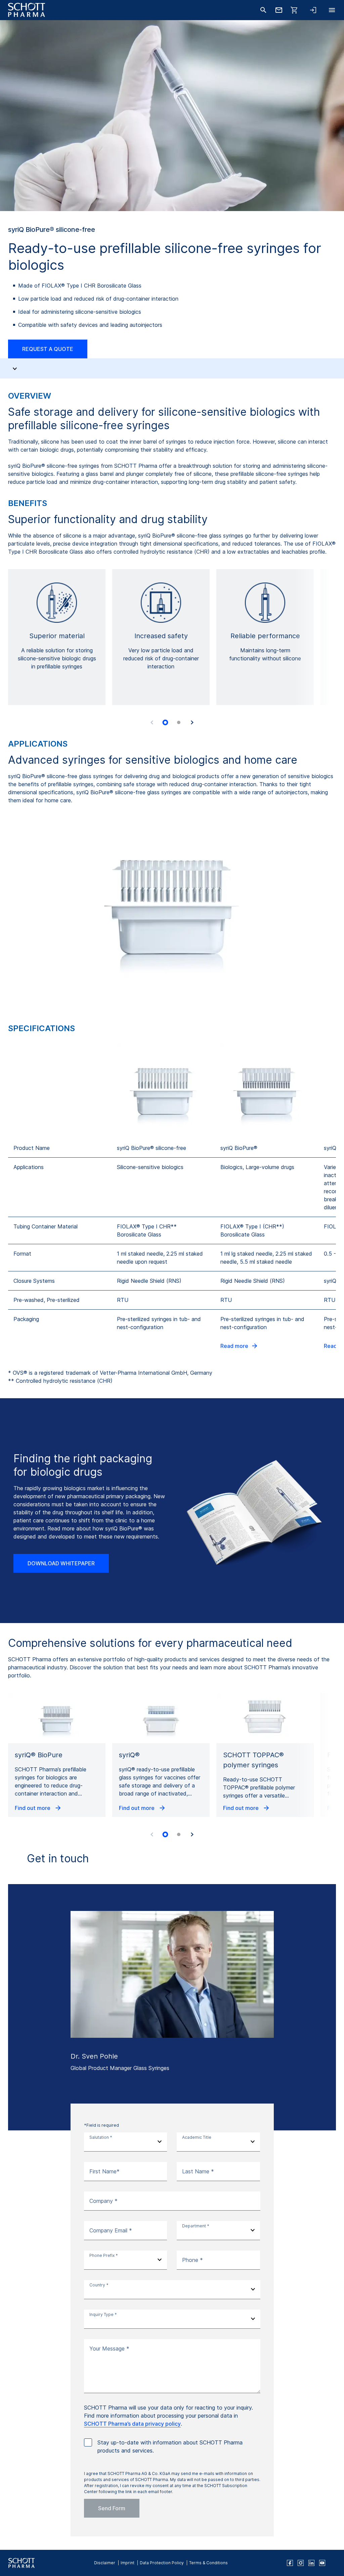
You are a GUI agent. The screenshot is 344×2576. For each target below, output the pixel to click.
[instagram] (301, 2563)
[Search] (263, 10)
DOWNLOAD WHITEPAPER (61, 1563)
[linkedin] (311, 2563)
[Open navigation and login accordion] (313, 10)
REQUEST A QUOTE (48, 349)
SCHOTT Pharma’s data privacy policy (132, 2424)
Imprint (127, 2563)
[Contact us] (279, 10)
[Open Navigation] (332, 10)
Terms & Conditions (208, 2563)
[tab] (165, 722)
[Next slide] (192, 722)
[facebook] (290, 2563)
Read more (234, 1346)
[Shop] (294, 10)
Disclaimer (105, 2563)
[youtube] (322, 2563)
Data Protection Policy (162, 2563)
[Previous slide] (152, 722)
